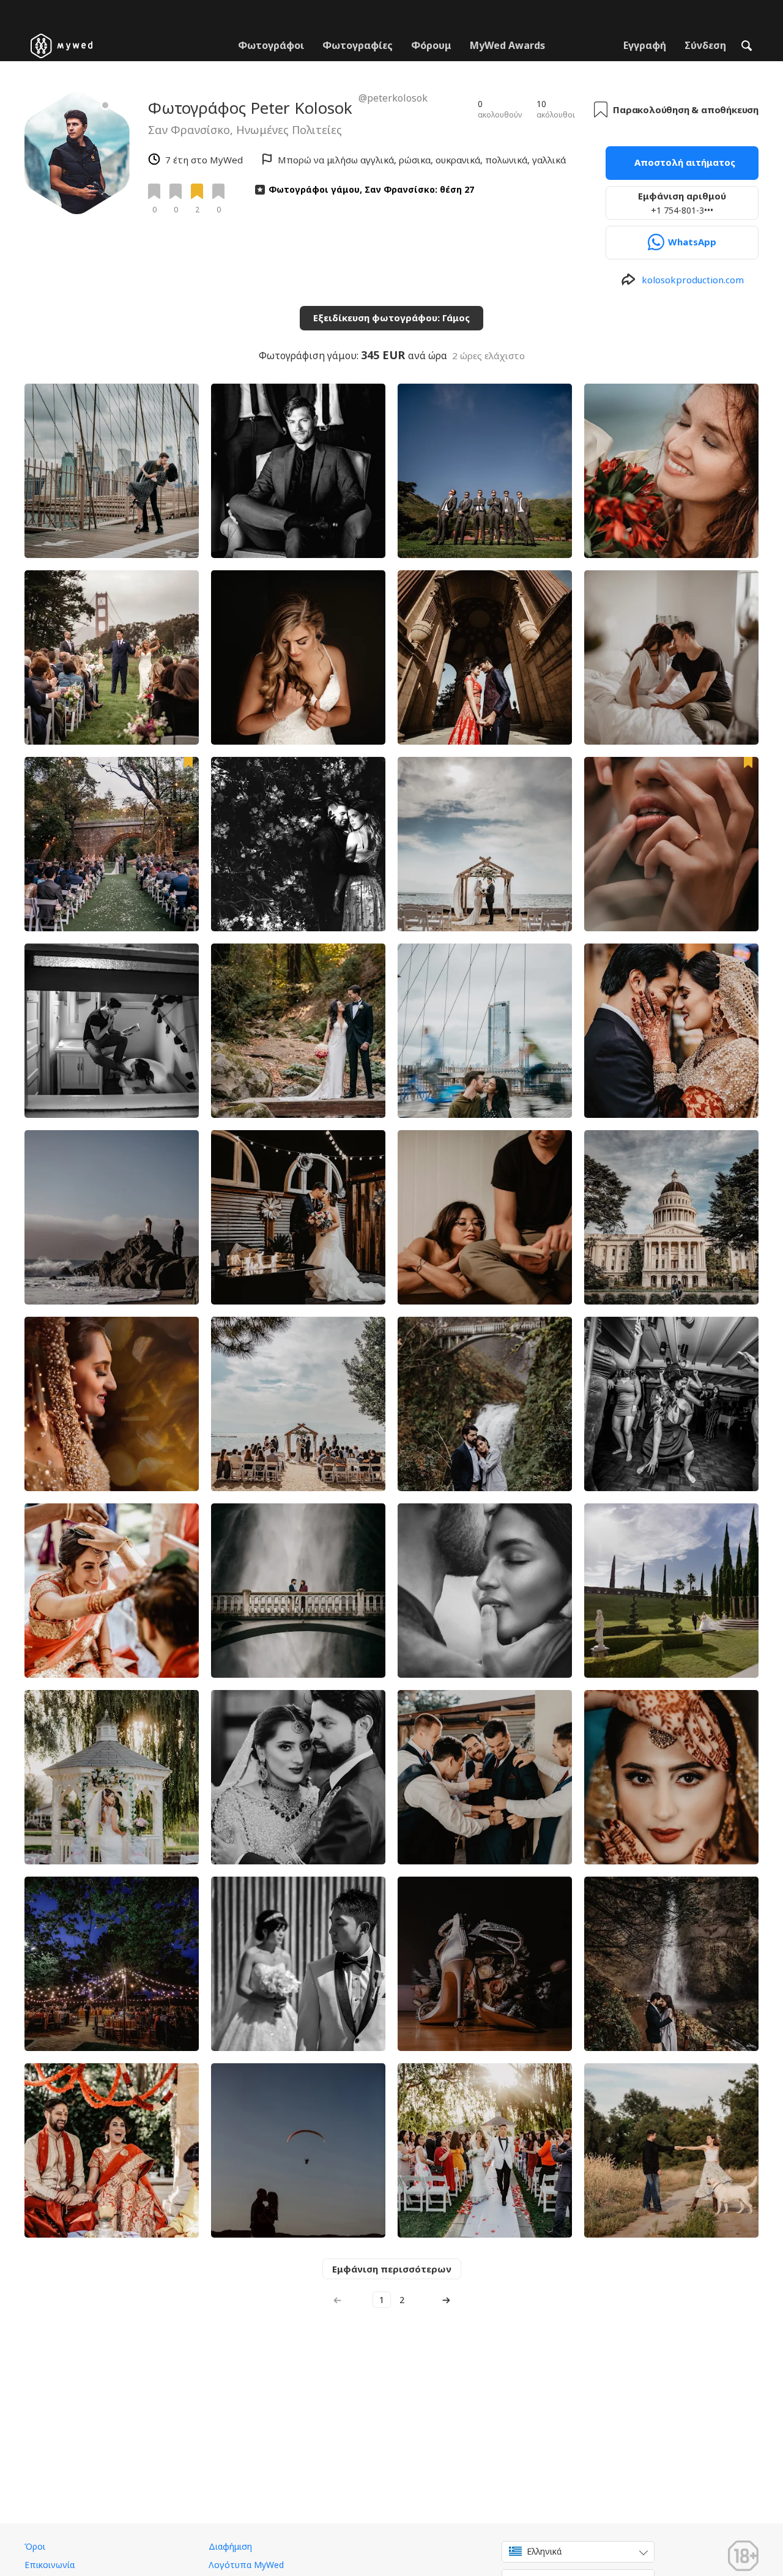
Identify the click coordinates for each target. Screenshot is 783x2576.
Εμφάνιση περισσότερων (392, 2269)
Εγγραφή (645, 45)
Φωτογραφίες (358, 45)
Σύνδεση (705, 45)
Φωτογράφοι (271, 45)
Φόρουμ (431, 45)
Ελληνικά (544, 2551)
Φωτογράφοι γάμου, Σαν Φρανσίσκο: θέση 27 (371, 189)
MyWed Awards (507, 45)
